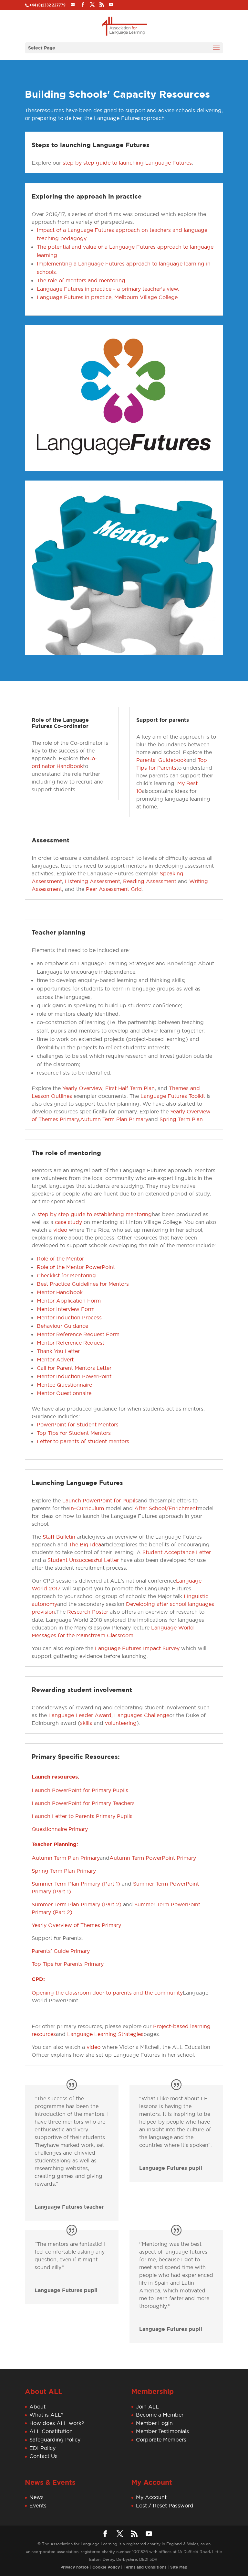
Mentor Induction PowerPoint (74, 1376)
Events (38, 2506)
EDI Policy (42, 2448)
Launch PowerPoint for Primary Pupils (80, 1790)
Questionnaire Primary (60, 1829)
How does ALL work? (57, 2423)
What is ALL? (46, 2415)
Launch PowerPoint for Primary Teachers (83, 1803)
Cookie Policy (106, 2567)
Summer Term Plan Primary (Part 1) (76, 1884)
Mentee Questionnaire (64, 1385)
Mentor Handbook (60, 1292)
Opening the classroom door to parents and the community (107, 1993)
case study (68, 1222)
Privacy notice (74, 2567)
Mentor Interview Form (66, 1309)
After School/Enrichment (166, 1508)
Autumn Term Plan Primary (114, 1119)
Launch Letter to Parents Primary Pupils (82, 1816)
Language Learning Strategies (105, 2034)
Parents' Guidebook (161, 760)
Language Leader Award (80, 1715)
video (60, 1230)
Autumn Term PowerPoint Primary (153, 1858)
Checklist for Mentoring (66, 1275)
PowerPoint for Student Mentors (78, 1424)
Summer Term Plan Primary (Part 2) (77, 1904)
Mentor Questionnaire (64, 1393)
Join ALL (147, 2407)
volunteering (121, 1723)
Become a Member (160, 2415)
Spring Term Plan (181, 1119)
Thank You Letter (58, 1351)
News (36, 2497)
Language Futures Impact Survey (137, 1648)
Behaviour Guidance (62, 1326)
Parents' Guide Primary (61, 1951)
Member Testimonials (162, 2431)
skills (86, 1723)
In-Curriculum (87, 1508)
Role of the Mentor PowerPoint (76, 1267)
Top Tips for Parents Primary (68, 1964)
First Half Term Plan (130, 1088)
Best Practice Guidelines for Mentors (83, 1284)
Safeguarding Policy (55, 2440)
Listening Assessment (93, 881)
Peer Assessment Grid (114, 889)
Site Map (179, 2567)
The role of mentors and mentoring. (82, 280)
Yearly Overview (82, 1088)
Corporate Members (161, 2440)
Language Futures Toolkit (173, 1096)
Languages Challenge (142, 1715)
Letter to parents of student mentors (83, 1441)
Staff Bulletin (60, 1537)
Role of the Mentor (60, 1259)
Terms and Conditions (145, 2567)
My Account (151, 2497)
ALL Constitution (51, 2431)
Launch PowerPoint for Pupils (100, 1500)
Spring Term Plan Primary (64, 1871)
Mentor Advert (55, 1359)
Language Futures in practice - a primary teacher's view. (108, 289)
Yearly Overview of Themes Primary (76, 1925)
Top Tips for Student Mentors (74, 1433)
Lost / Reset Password (165, 2506)
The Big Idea (85, 1544)
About (37, 2407)
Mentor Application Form (69, 1301)
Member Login (154, 2423)
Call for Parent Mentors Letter (74, 1368)
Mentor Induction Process (69, 1317)
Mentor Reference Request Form (78, 1334)
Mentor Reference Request (71, 1343)
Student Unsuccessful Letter (83, 1560)
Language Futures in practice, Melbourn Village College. (108, 297)
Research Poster (88, 1612)
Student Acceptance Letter (177, 1552)
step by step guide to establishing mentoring (95, 1214)
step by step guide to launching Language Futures (127, 163)
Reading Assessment (150, 881)
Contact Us (43, 2456)
